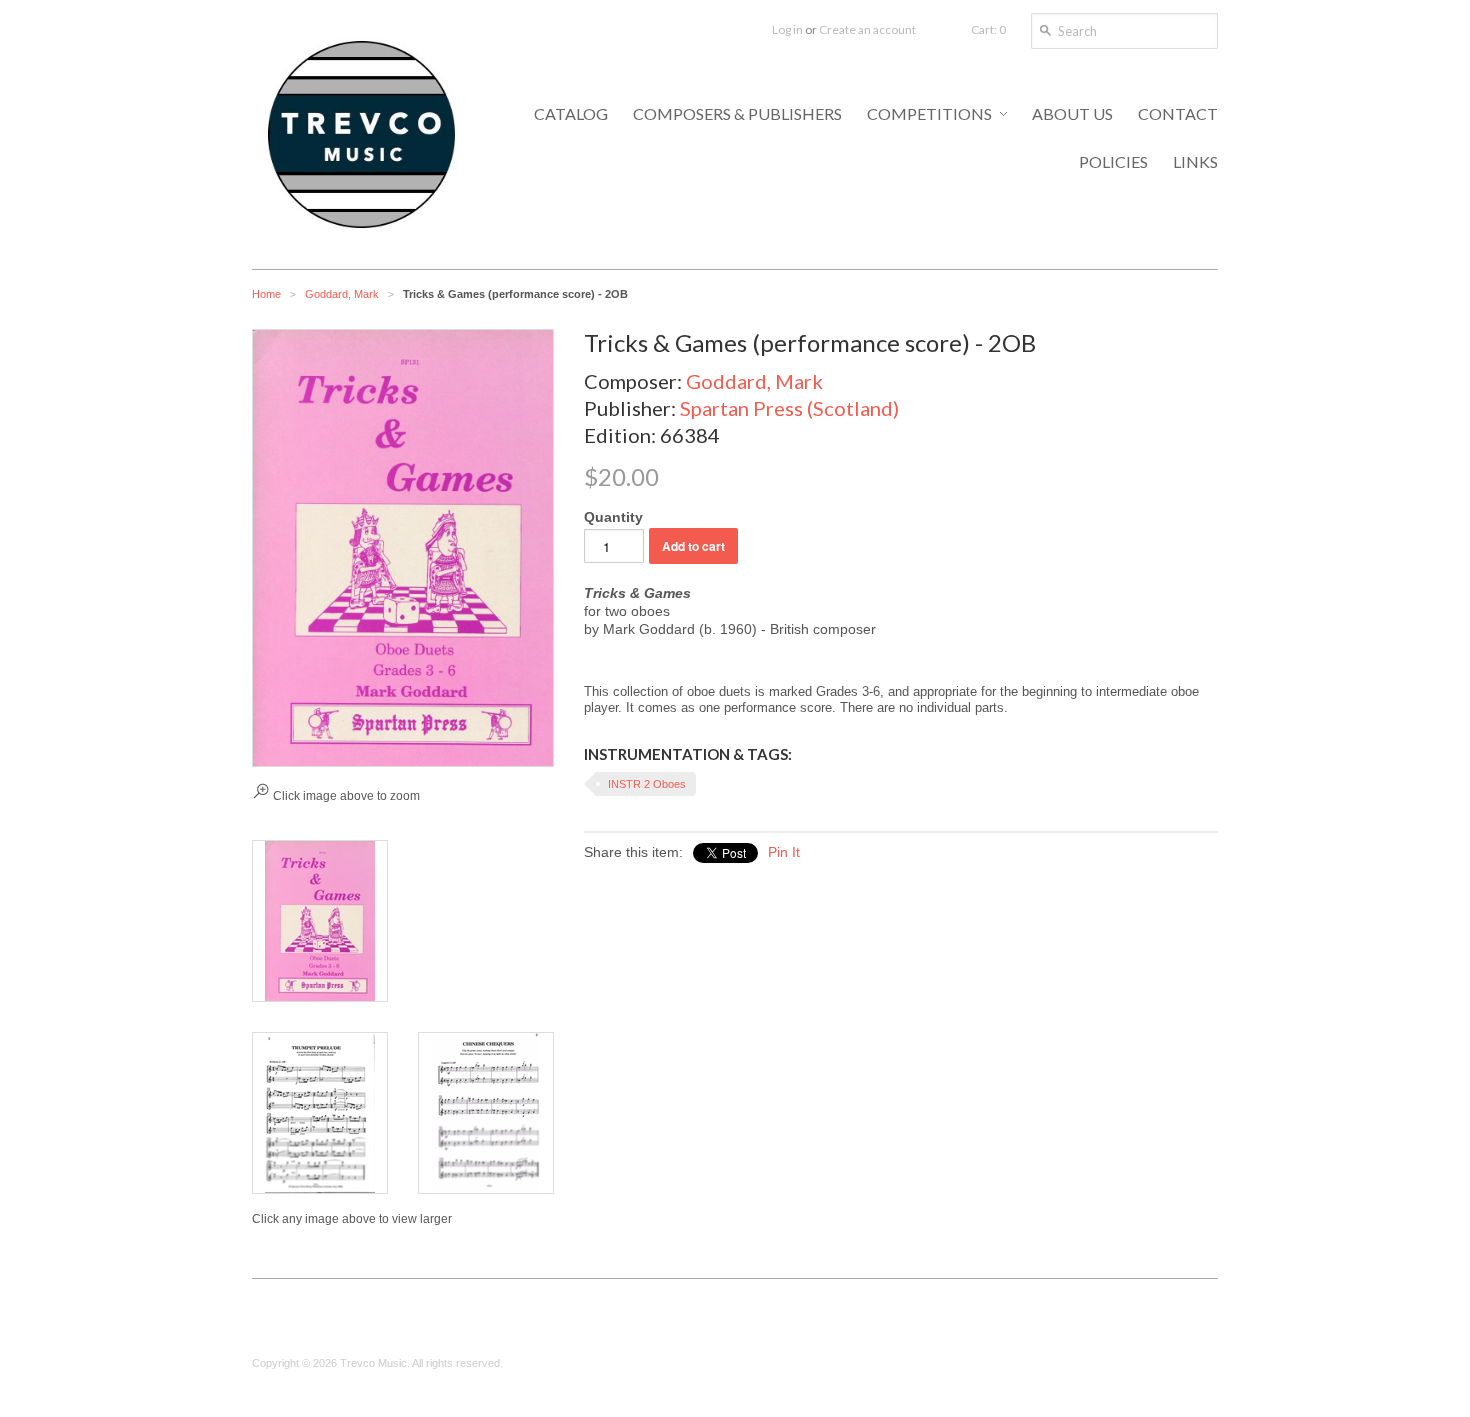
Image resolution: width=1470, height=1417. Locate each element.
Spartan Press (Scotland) (789, 408)
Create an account (867, 29)
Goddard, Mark (342, 294)
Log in (787, 29)
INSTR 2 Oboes (647, 784)
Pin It (784, 852)
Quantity (613, 517)
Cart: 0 (988, 29)
